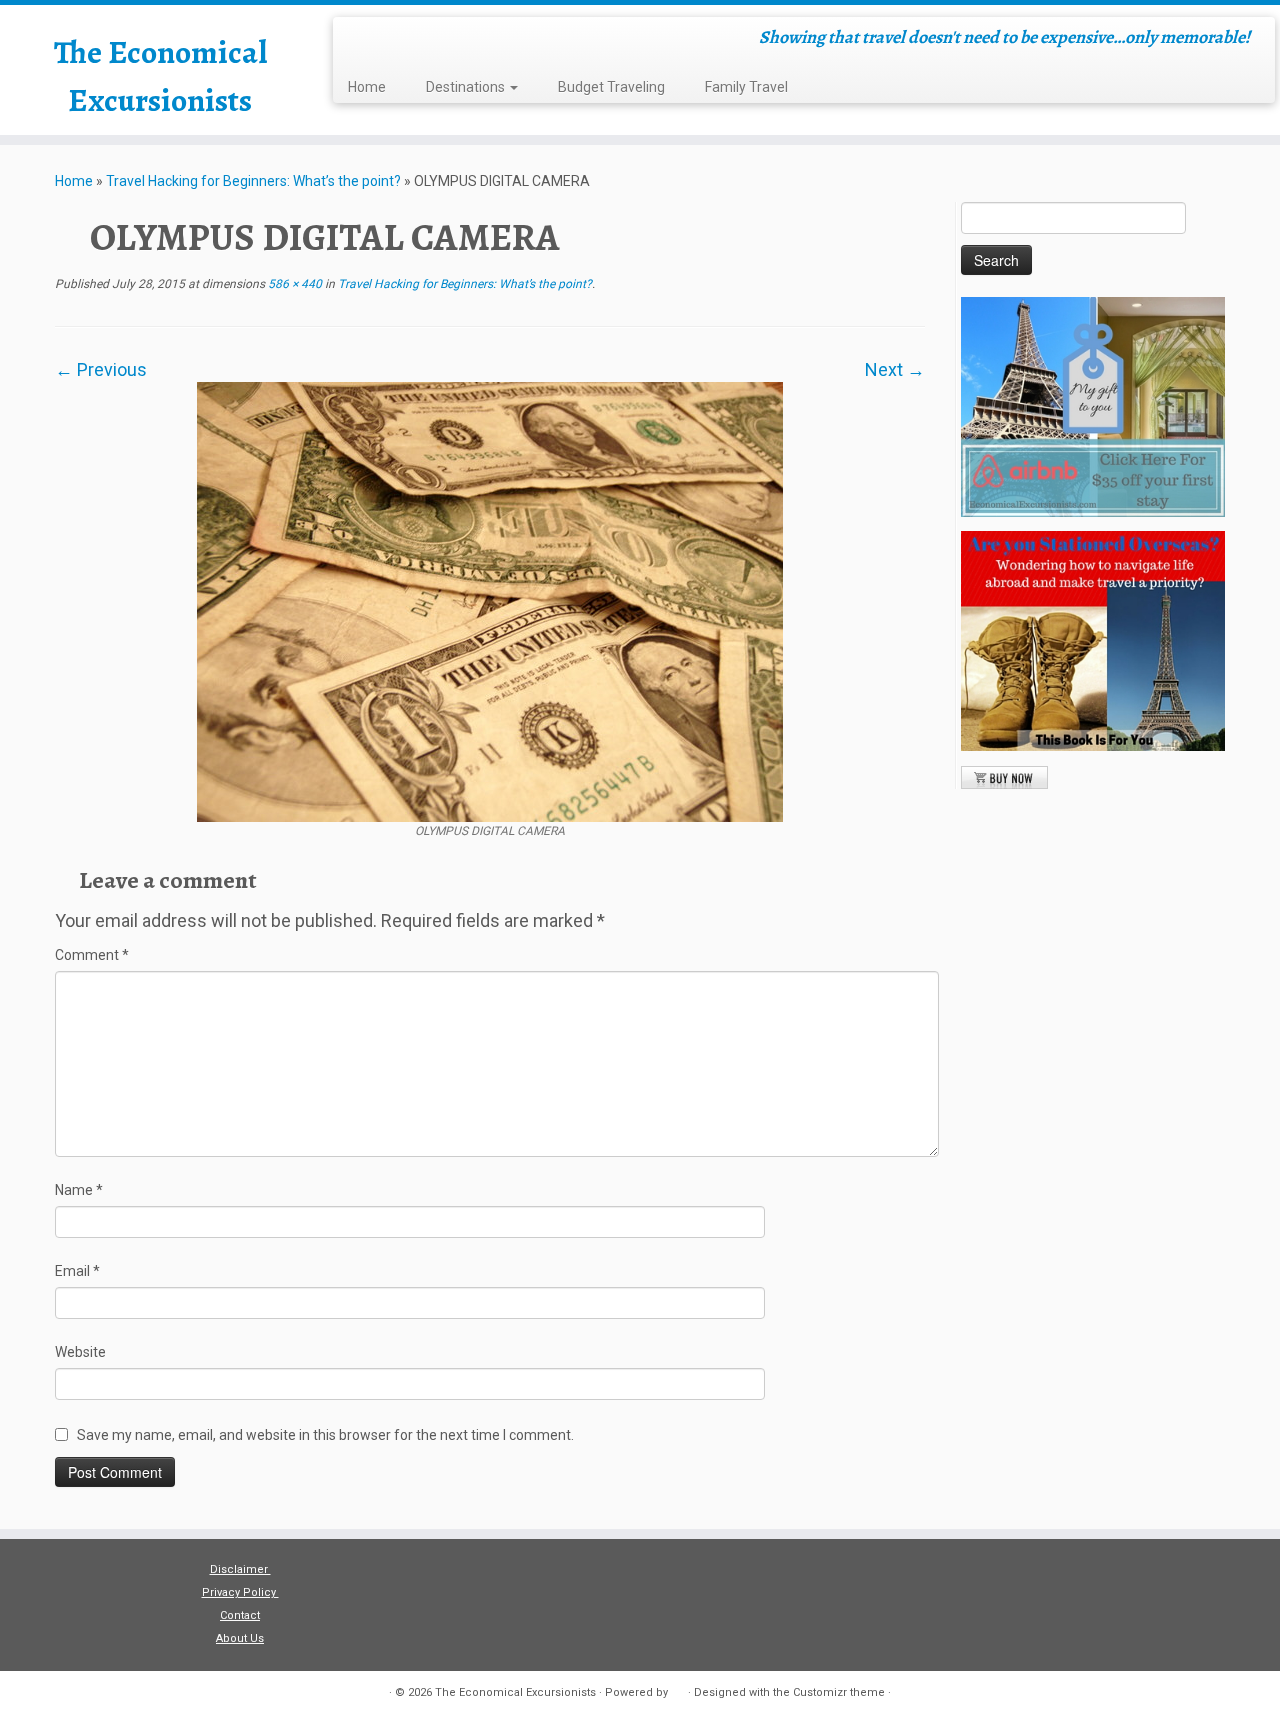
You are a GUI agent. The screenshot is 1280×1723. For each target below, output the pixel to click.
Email (77, 1271)
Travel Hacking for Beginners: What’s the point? (253, 181)
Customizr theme (839, 1692)
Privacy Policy (240, 1592)
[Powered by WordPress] (678, 1689)
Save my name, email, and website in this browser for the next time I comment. (325, 1435)
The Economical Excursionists (160, 76)
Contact (240, 1615)
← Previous (101, 369)
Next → (895, 369)
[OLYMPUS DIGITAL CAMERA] (490, 600)
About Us (240, 1638)
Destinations (467, 87)
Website (80, 1352)
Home (367, 87)
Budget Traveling (611, 87)
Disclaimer (240, 1569)
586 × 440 (293, 284)
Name (79, 1190)
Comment (92, 955)
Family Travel (746, 87)
